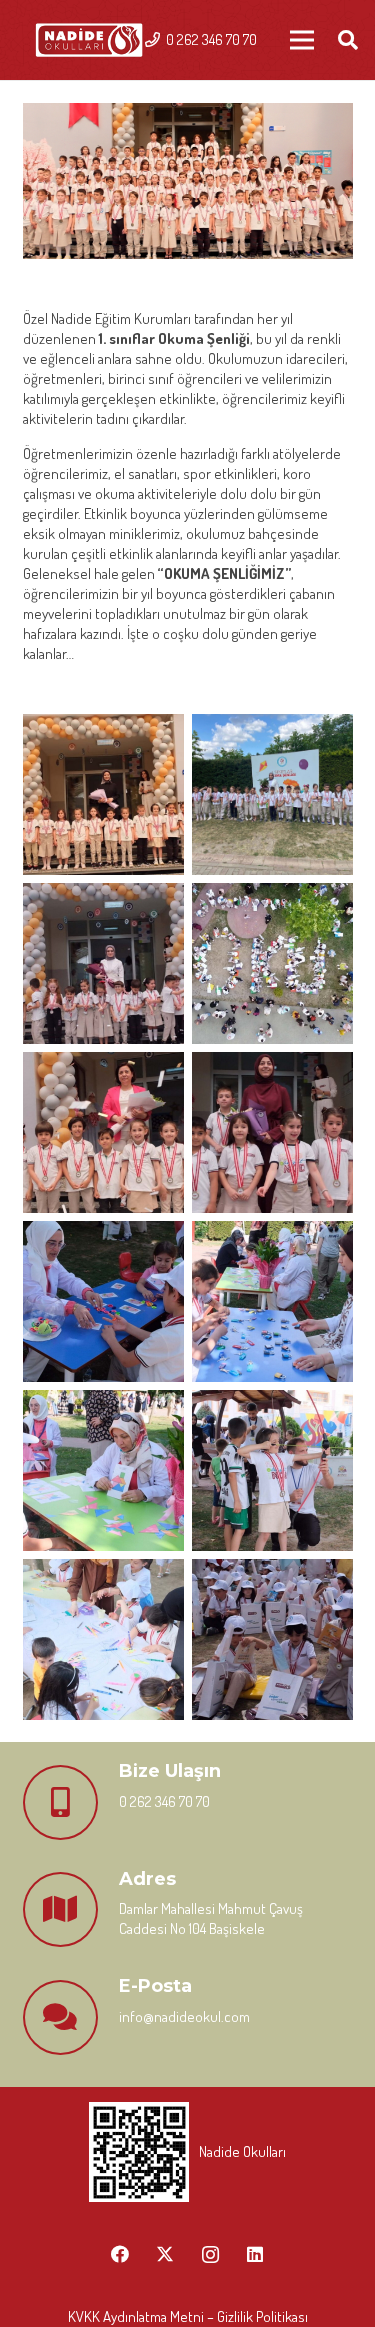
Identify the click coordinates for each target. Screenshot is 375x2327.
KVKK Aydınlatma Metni (136, 2316)
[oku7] (103, 1301)
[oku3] (103, 963)
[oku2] (272, 794)
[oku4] (272, 963)
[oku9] (103, 1470)
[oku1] (103, 794)
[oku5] (103, 1132)
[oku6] (272, 1132)
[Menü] (302, 40)
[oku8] (272, 1301)
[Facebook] (120, 2254)
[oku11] (103, 1639)
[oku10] (272, 1470)
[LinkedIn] (255, 2254)
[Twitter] (165, 2254)
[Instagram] (210, 2254)
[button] (348, 40)
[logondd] (89, 40)
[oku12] (272, 1639)
